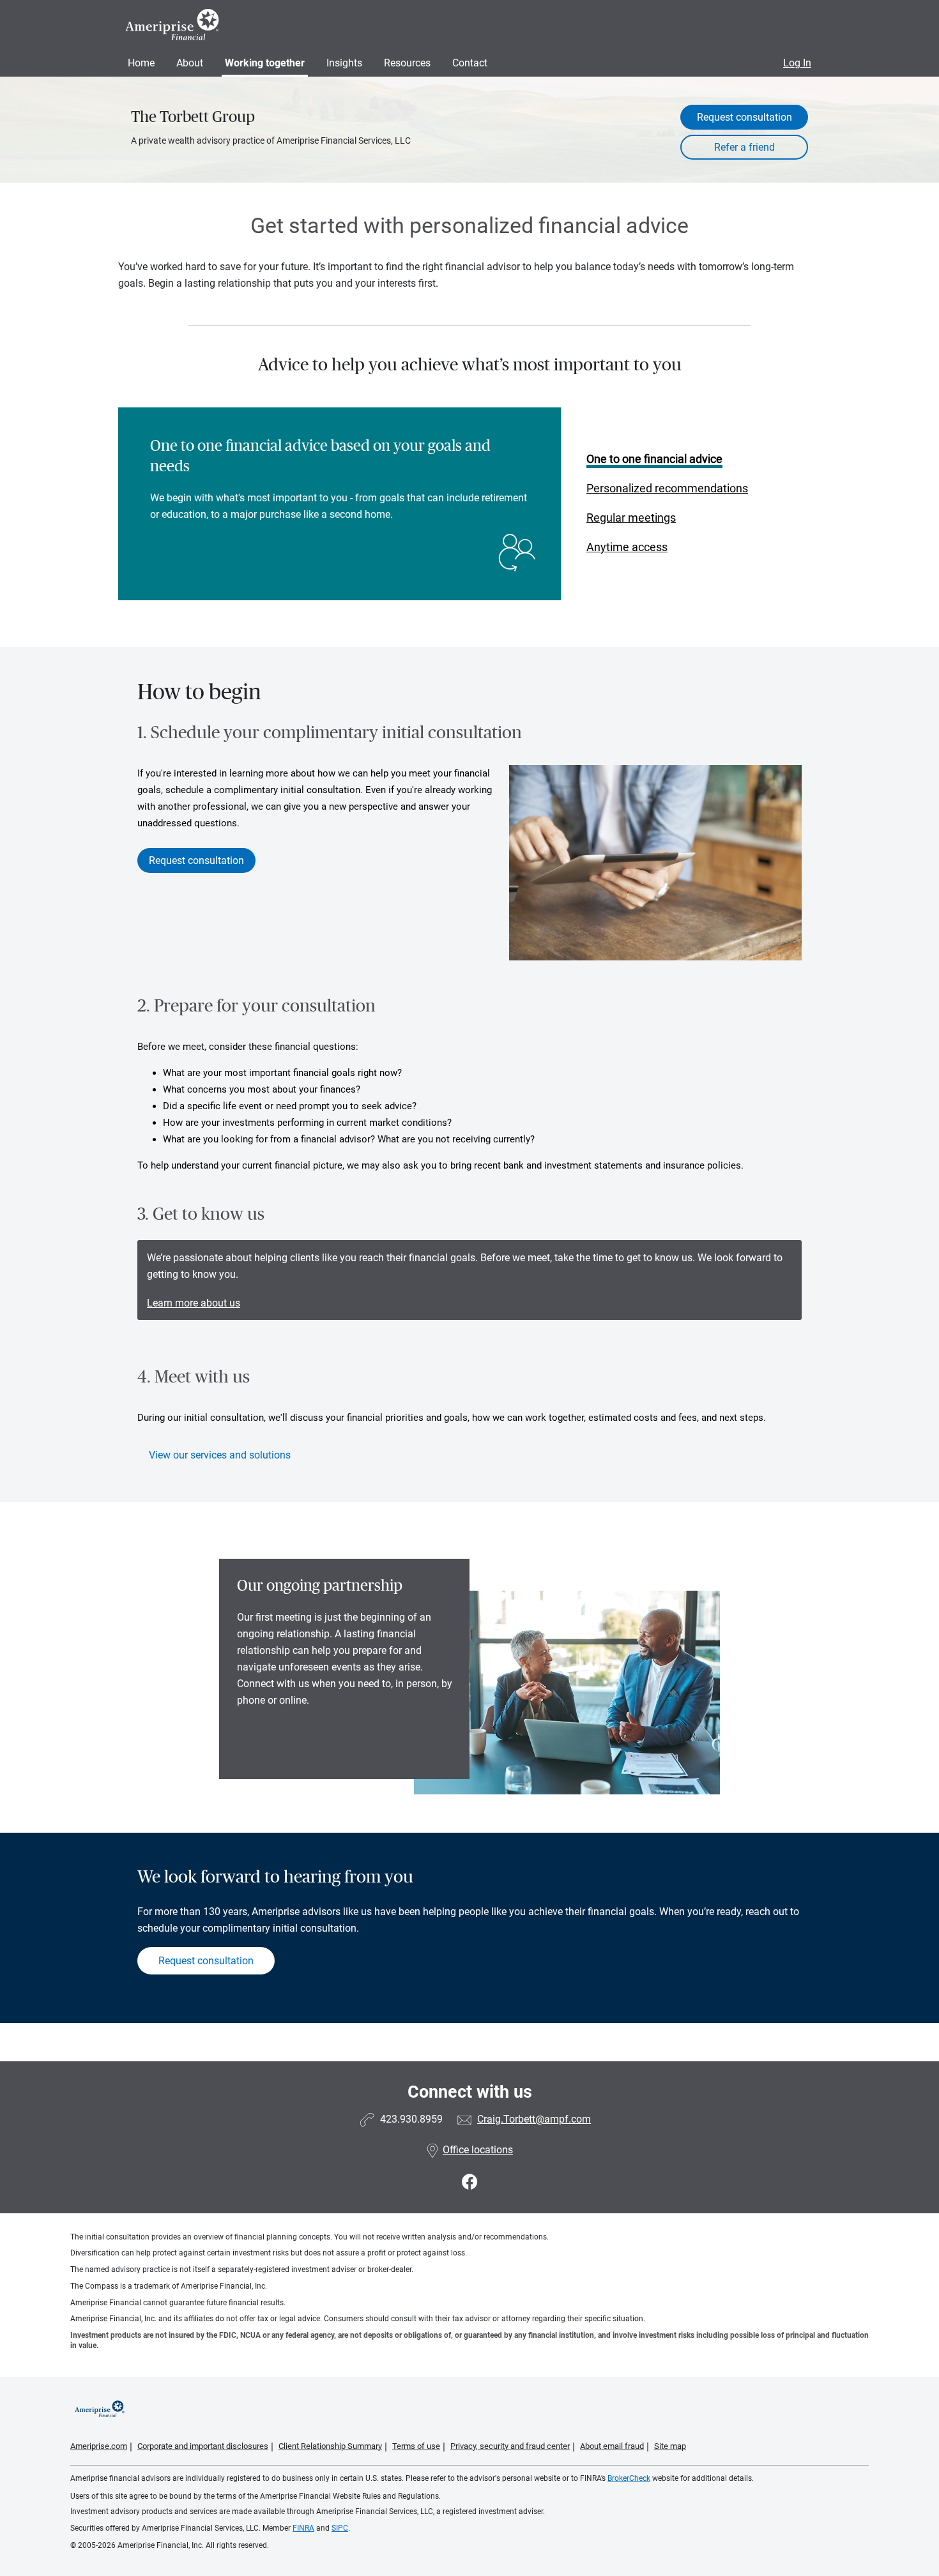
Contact (470, 63)
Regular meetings (631, 518)
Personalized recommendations (667, 488)
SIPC (340, 2528)
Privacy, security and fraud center (510, 2446)
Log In (797, 63)
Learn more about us (194, 1303)
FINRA (303, 2528)
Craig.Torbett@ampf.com (534, 2119)
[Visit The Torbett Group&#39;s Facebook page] (470, 2182)
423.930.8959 (411, 2119)
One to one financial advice (654, 459)
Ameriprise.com (99, 2446)
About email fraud (612, 2446)
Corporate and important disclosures (203, 2446)
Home (141, 63)
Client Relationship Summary (330, 2446)
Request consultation (744, 117)
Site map (670, 2446)
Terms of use (416, 2446)
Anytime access (627, 547)
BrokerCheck (629, 2478)
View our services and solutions (220, 1455)
